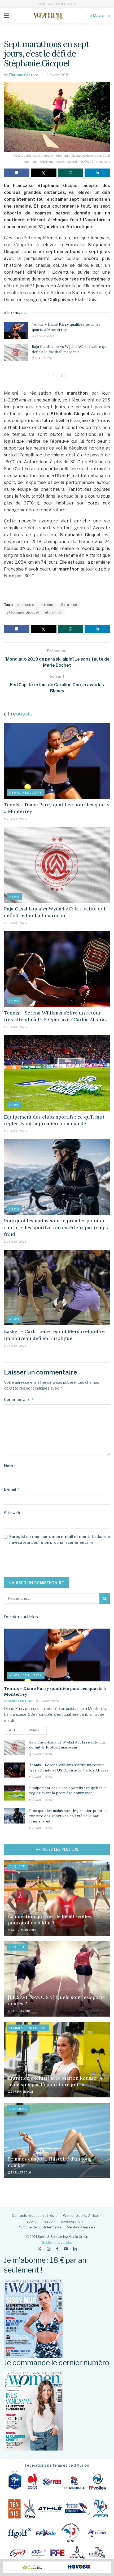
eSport (50, 2221)
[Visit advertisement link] (57, 2567)
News (14, 897)
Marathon (69, 605)
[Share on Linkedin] (97, 173)
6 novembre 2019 (23, 1930)
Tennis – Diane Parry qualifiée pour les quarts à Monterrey (66, 327)
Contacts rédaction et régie (35, 2215)
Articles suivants (28, 1730)
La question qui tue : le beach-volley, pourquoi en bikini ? (50, 1919)
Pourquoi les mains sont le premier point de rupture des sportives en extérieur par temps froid (56, 1227)
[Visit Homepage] (48, 16)
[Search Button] (105, 1598)
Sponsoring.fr (72, 2221)
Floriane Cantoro (23, 75)
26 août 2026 (44, 336)
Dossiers (18, 2109)
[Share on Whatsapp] (71, 173)
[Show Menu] (6, 16)
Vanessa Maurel (21, 1701)
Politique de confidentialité (40, 2227)
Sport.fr (33, 2221)
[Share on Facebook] (17, 173)
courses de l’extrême (36, 605)
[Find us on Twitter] (40, 2249)
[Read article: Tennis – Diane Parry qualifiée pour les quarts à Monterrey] (16, 330)
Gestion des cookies (57, 2243)
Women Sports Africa (80, 2215)
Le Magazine (99, 15)
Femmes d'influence (28, 2028)
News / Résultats (26, 793)
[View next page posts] (62, 376)
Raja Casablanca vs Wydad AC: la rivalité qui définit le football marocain (70, 349)
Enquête (17, 1866)
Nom (10, 1466)
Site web (12, 1513)
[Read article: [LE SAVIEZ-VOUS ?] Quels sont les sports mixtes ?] (57, 1979)
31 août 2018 (20, 2011)
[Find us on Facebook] (57, 2249)
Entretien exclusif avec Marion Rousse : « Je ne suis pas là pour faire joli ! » (55, 2081)
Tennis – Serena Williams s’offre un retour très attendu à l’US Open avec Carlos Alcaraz (69, 1768)
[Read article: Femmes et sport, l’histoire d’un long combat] (57, 2140)
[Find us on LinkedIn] (75, 2249)
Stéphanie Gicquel (23, 612)
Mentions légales (81, 2227)
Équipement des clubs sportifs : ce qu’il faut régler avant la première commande (68, 1790)
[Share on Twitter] (43, 173)
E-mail (12, 1489)
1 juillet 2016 (21, 2172)
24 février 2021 (22, 2092)
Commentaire (19, 1399)
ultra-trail (54, 612)
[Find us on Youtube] (66, 2249)
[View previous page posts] (52, 376)
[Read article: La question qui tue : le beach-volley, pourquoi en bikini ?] (57, 1898)
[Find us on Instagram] (49, 2249)
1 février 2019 (58, 75)
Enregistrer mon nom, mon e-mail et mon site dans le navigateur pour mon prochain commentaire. (60, 1539)
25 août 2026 (16, 1242)
